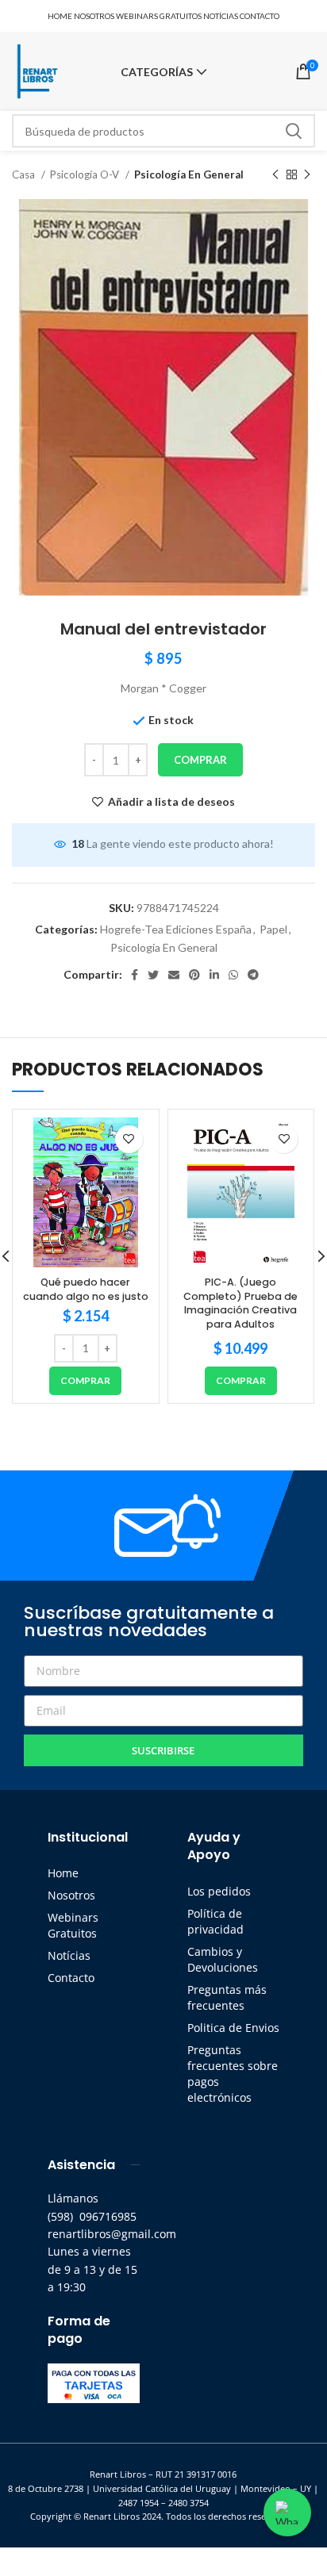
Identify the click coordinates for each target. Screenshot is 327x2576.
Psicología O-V (86, 174)
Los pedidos (219, 1891)
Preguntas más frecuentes (227, 1997)
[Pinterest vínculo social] (194, 975)
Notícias (69, 1955)
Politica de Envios (233, 2028)
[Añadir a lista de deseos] (129, 1139)
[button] (85, 1381)
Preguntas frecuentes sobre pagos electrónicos (233, 2074)
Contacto (71, 1978)
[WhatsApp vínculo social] (233, 975)
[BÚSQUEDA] (294, 131)
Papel (273, 929)
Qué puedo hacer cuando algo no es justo (86, 1289)
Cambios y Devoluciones (223, 1959)
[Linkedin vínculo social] (214, 975)
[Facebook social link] (135, 975)
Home (63, 1873)
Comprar (200, 760)
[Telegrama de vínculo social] (253, 975)
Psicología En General (189, 174)
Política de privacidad (215, 1921)
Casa (25, 174)
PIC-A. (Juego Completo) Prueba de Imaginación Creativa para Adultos (240, 1303)
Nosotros (71, 1895)
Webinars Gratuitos (73, 1925)
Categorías (157, 72)
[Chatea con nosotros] (287, 2513)
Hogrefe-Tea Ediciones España (176, 929)
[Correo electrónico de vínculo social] (174, 975)
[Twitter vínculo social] (153, 975)
